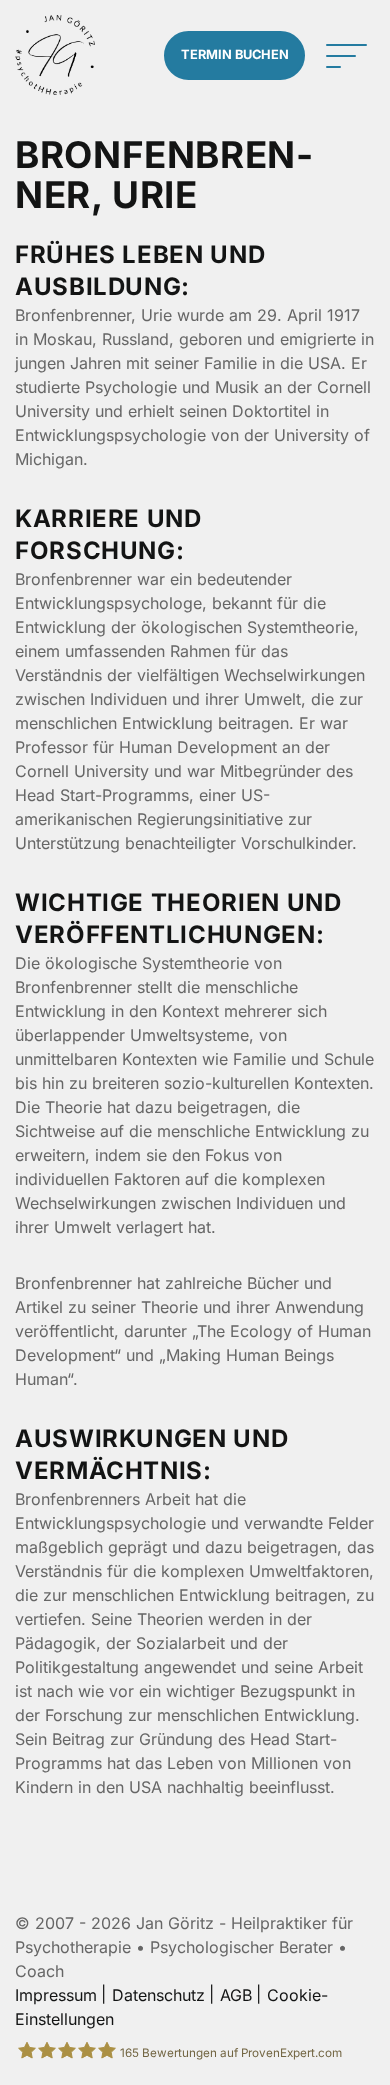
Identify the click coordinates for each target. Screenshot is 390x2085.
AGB (236, 1995)
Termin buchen (235, 54)
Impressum (56, 1995)
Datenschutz (158, 1995)
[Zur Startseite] (55, 55)
